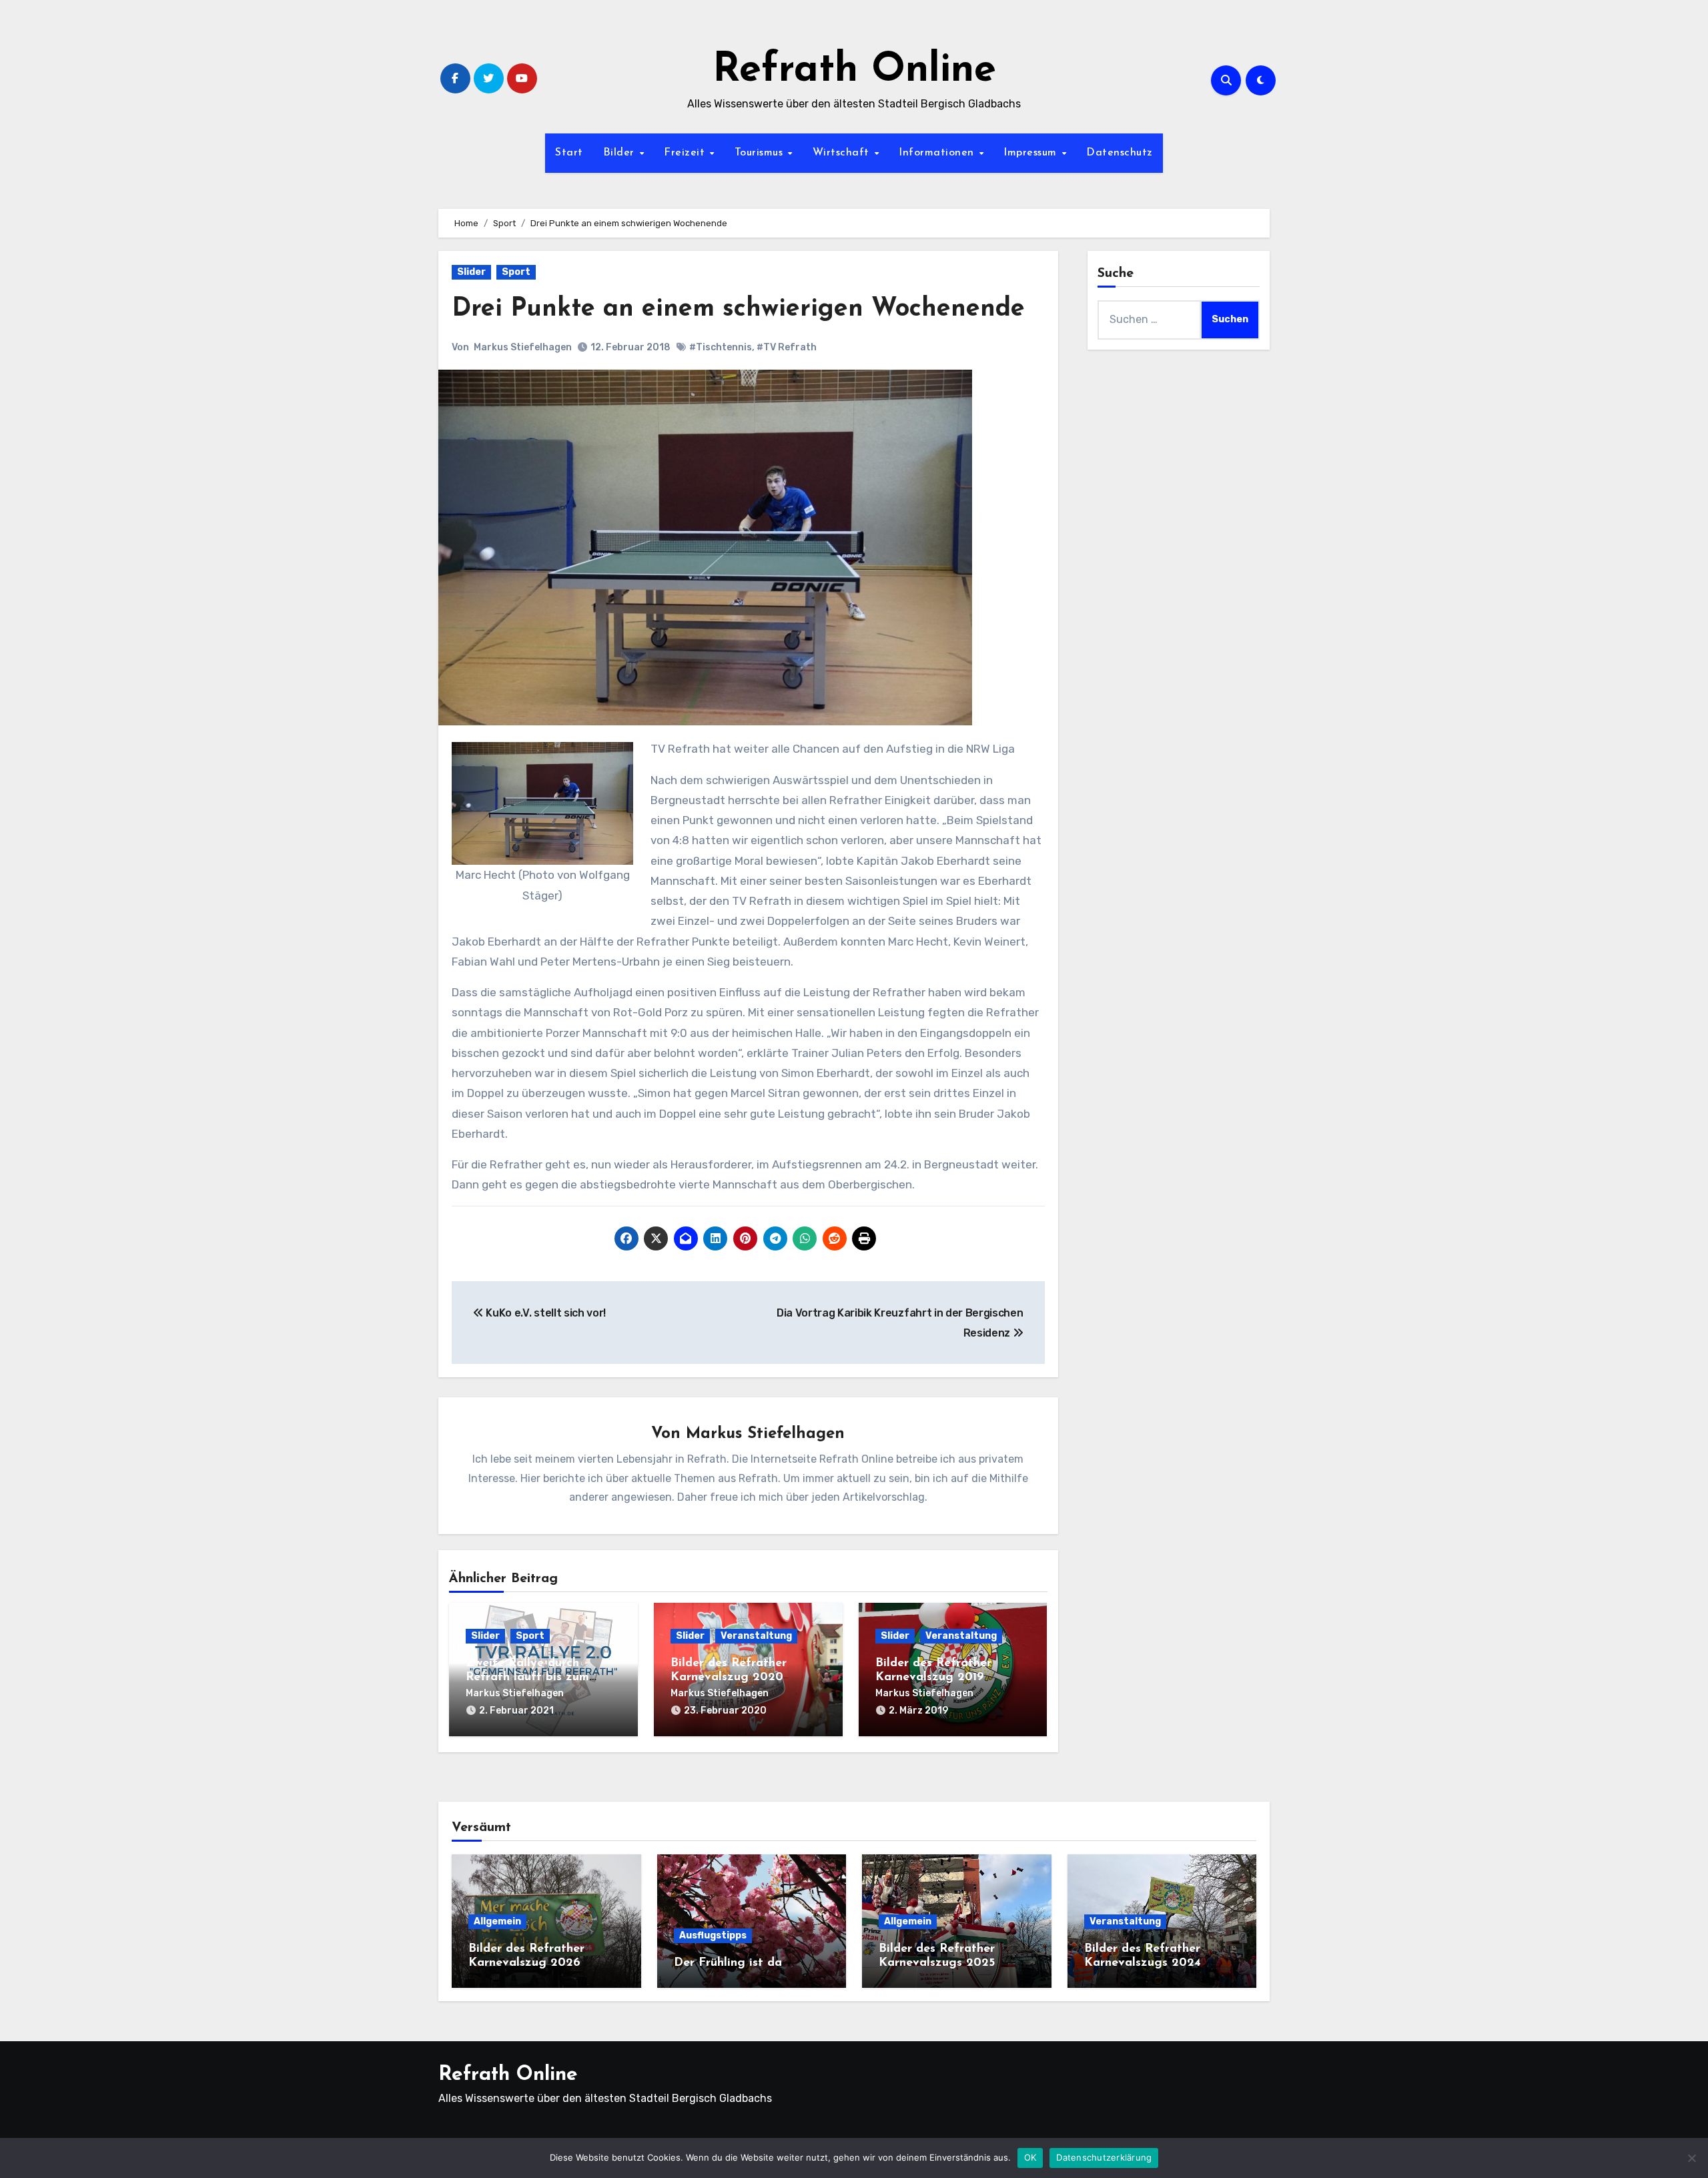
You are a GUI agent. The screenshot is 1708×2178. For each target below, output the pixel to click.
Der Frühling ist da (728, 1963)
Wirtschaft (843, 153)
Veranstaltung (756, 1636)
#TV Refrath (787, 347)
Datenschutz (1120, 153)
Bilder (621, 153)
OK (1030, 2157)
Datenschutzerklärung (1104, 2157)
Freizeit (686, 153)
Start (569, 153)
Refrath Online (854, 71)
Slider (471, 272)
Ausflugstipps (713, 1935)
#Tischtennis (721, 347)
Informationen (938, 153)
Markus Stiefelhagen (523, 347)
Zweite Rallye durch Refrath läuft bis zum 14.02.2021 (527, 1678)
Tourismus (761, 153)
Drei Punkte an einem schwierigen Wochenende (738, 309)
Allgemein (497, 1921)
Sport (516, 272)
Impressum (1032, 153)
